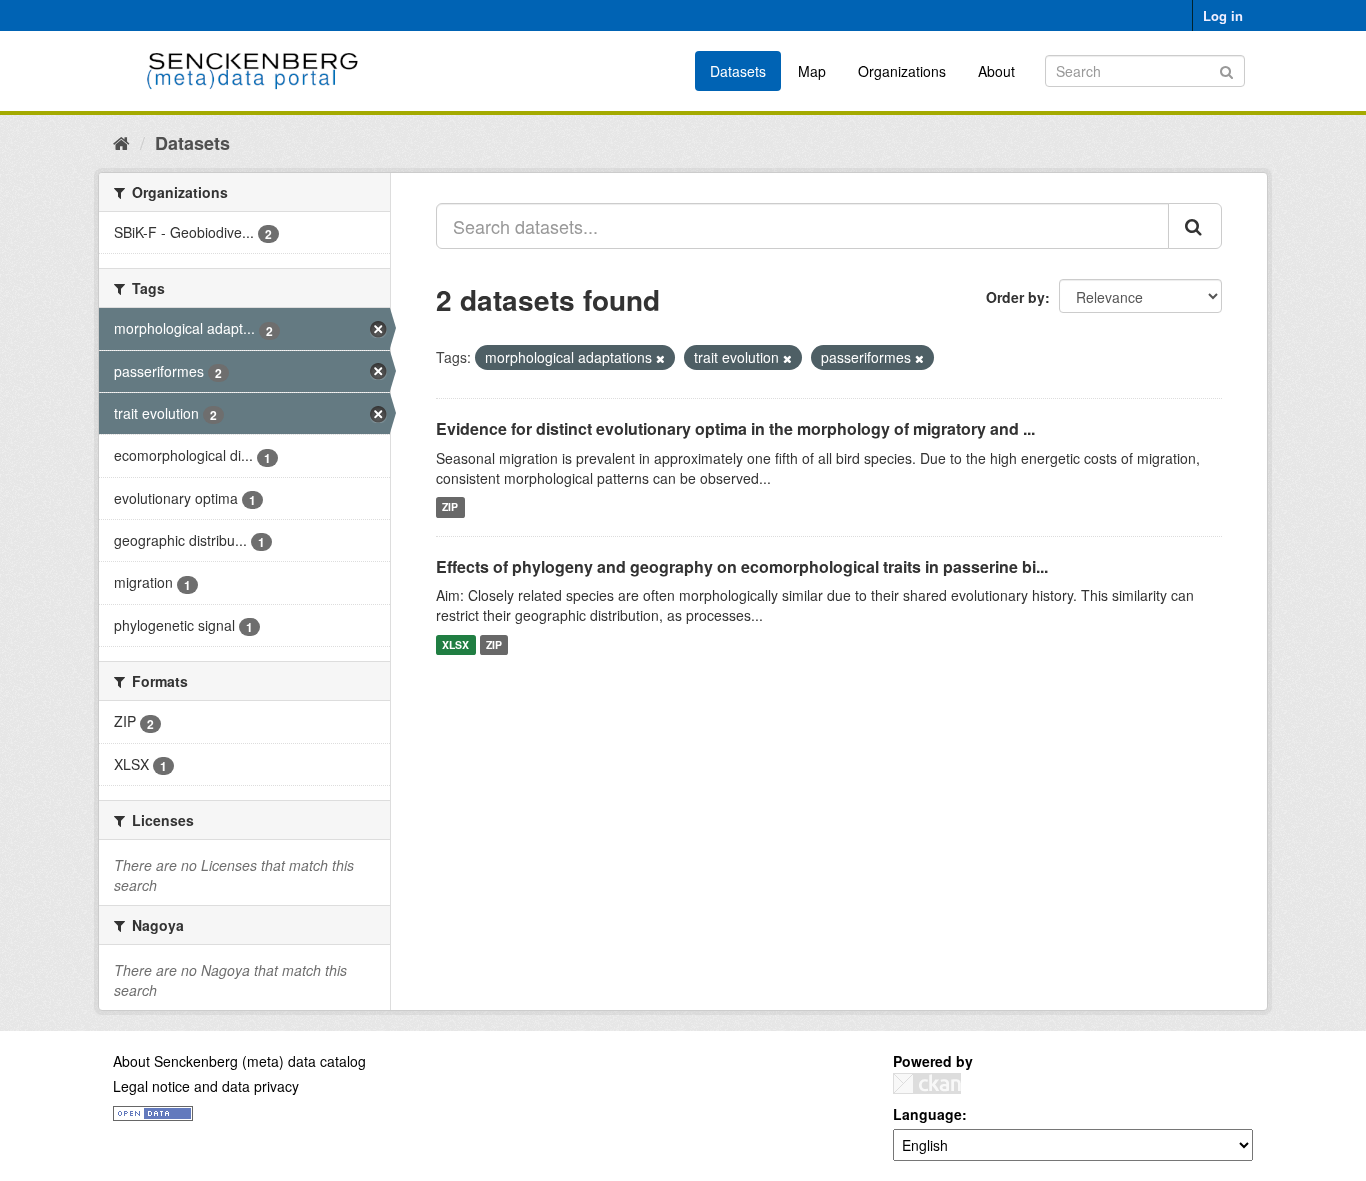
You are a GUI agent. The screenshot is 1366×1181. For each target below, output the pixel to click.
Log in (1223, 15)
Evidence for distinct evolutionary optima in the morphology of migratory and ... (735, 428)
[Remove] (660, 358)
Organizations (902, 71)
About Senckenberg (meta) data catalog (239, 1061)
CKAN (927, 1083)
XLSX (455, 644)
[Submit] (1226, 69)
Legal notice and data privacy (206, 1086)
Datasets (738, 71)
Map (812, 71)
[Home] (121, 142)
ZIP (450, 507)
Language (927, 1114)
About (996, 71)
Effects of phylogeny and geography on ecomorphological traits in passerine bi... (742, 566)
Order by (1015, 297)
